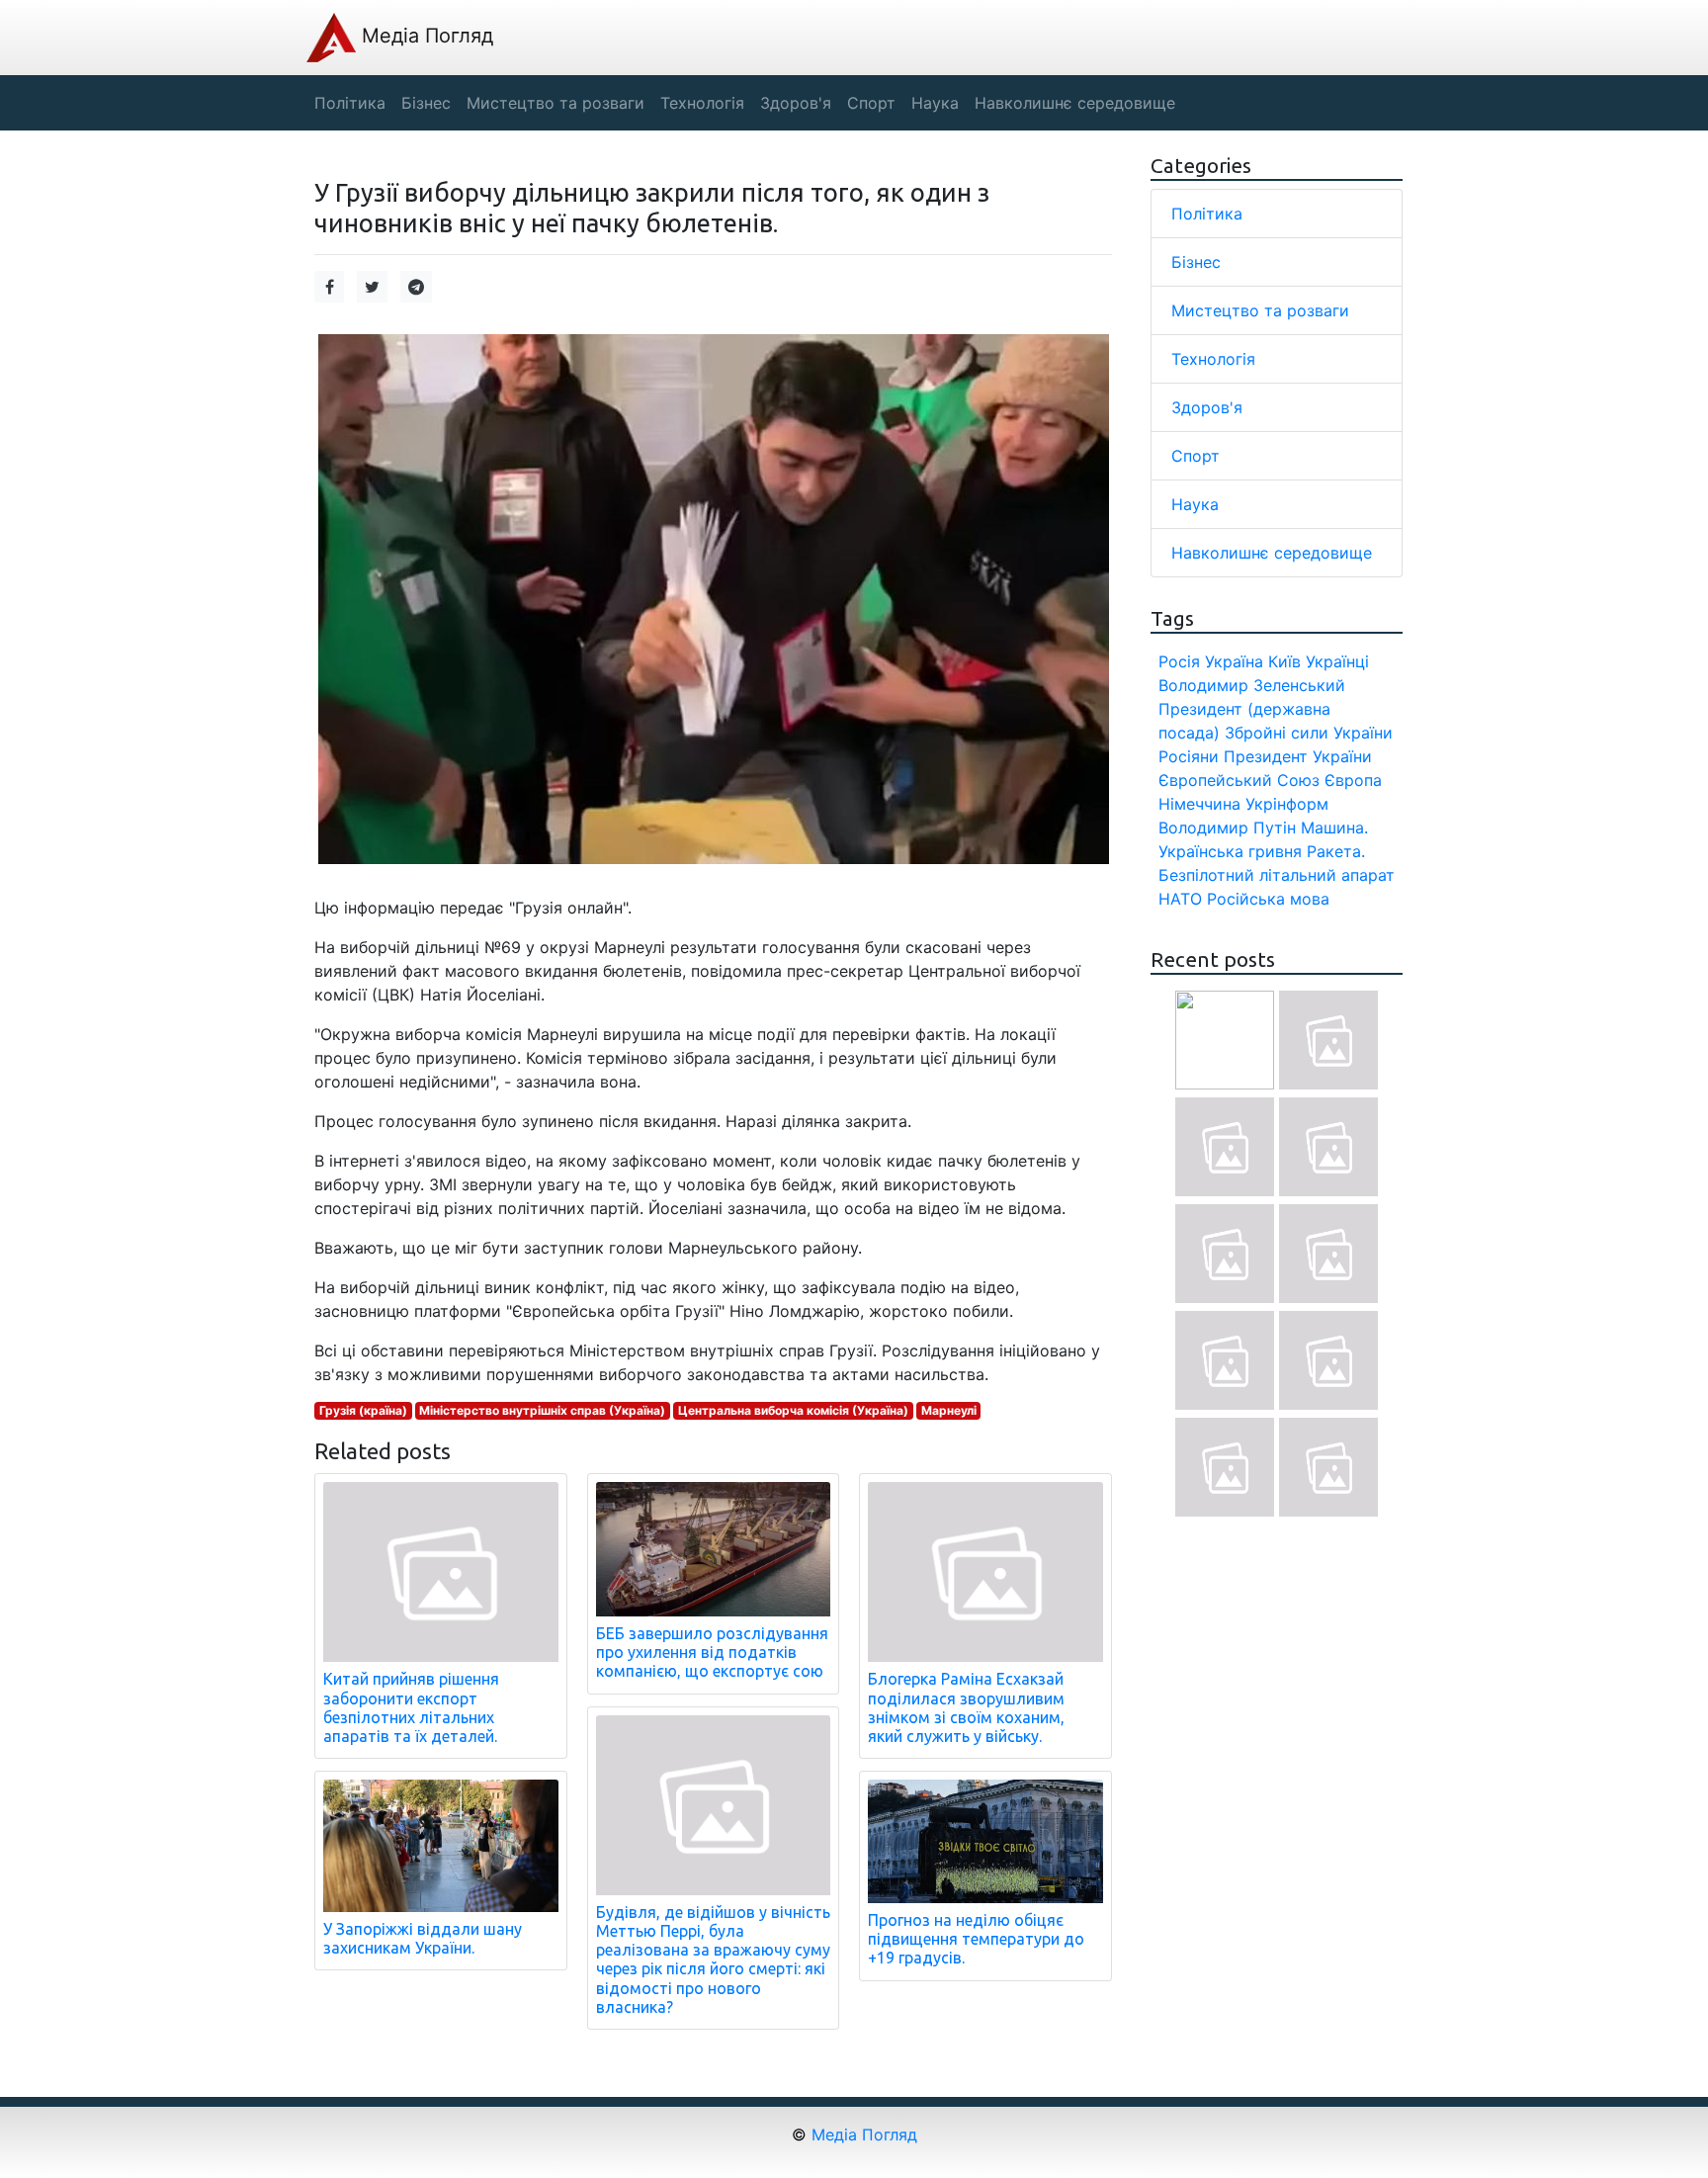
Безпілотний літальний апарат (1277, 875)
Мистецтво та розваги (1260, 310)
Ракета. (1336, 851)
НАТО (1180, 899)
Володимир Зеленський (1252, 685)
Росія (1179, 661)
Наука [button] (935, 103)
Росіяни (1189, 756)
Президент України (1298, 756)
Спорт (1196, 456)
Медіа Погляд (425, 36)
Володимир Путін (1227, 828)
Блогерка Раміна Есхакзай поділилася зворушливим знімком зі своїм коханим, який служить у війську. (966, 1707)
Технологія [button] (702, 103)
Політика (1207, 214)
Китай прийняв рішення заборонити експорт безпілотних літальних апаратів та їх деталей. (411, 1707)
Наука (1195, 504)
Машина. (1334, 828)
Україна (1234, 661)
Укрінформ (1287, 804)
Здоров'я (1207, 407)
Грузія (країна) (363, 1410)
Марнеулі (949, 1410)
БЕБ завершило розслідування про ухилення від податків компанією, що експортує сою (712, 1652)
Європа (1353, 780)
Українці (1337, 661)
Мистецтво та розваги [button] (555, 103)
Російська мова (1268, 899)
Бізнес (1196, 262)
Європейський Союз (1239, 780)
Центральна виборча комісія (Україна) (793, 1410)
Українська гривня (1230, 851)
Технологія (1213, 359)
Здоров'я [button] (796, 103)
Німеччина (1199, 804)
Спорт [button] (871, 103)
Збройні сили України (1309, 733)
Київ (1284, 661)
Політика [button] (350, 103)
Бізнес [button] (426, 103)
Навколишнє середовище (1272, 553)
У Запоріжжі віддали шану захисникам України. (423, 1938)
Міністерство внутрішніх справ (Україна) (542, 1410)
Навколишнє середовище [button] (1075, 103)
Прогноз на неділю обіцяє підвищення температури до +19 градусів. (976, 1939)
